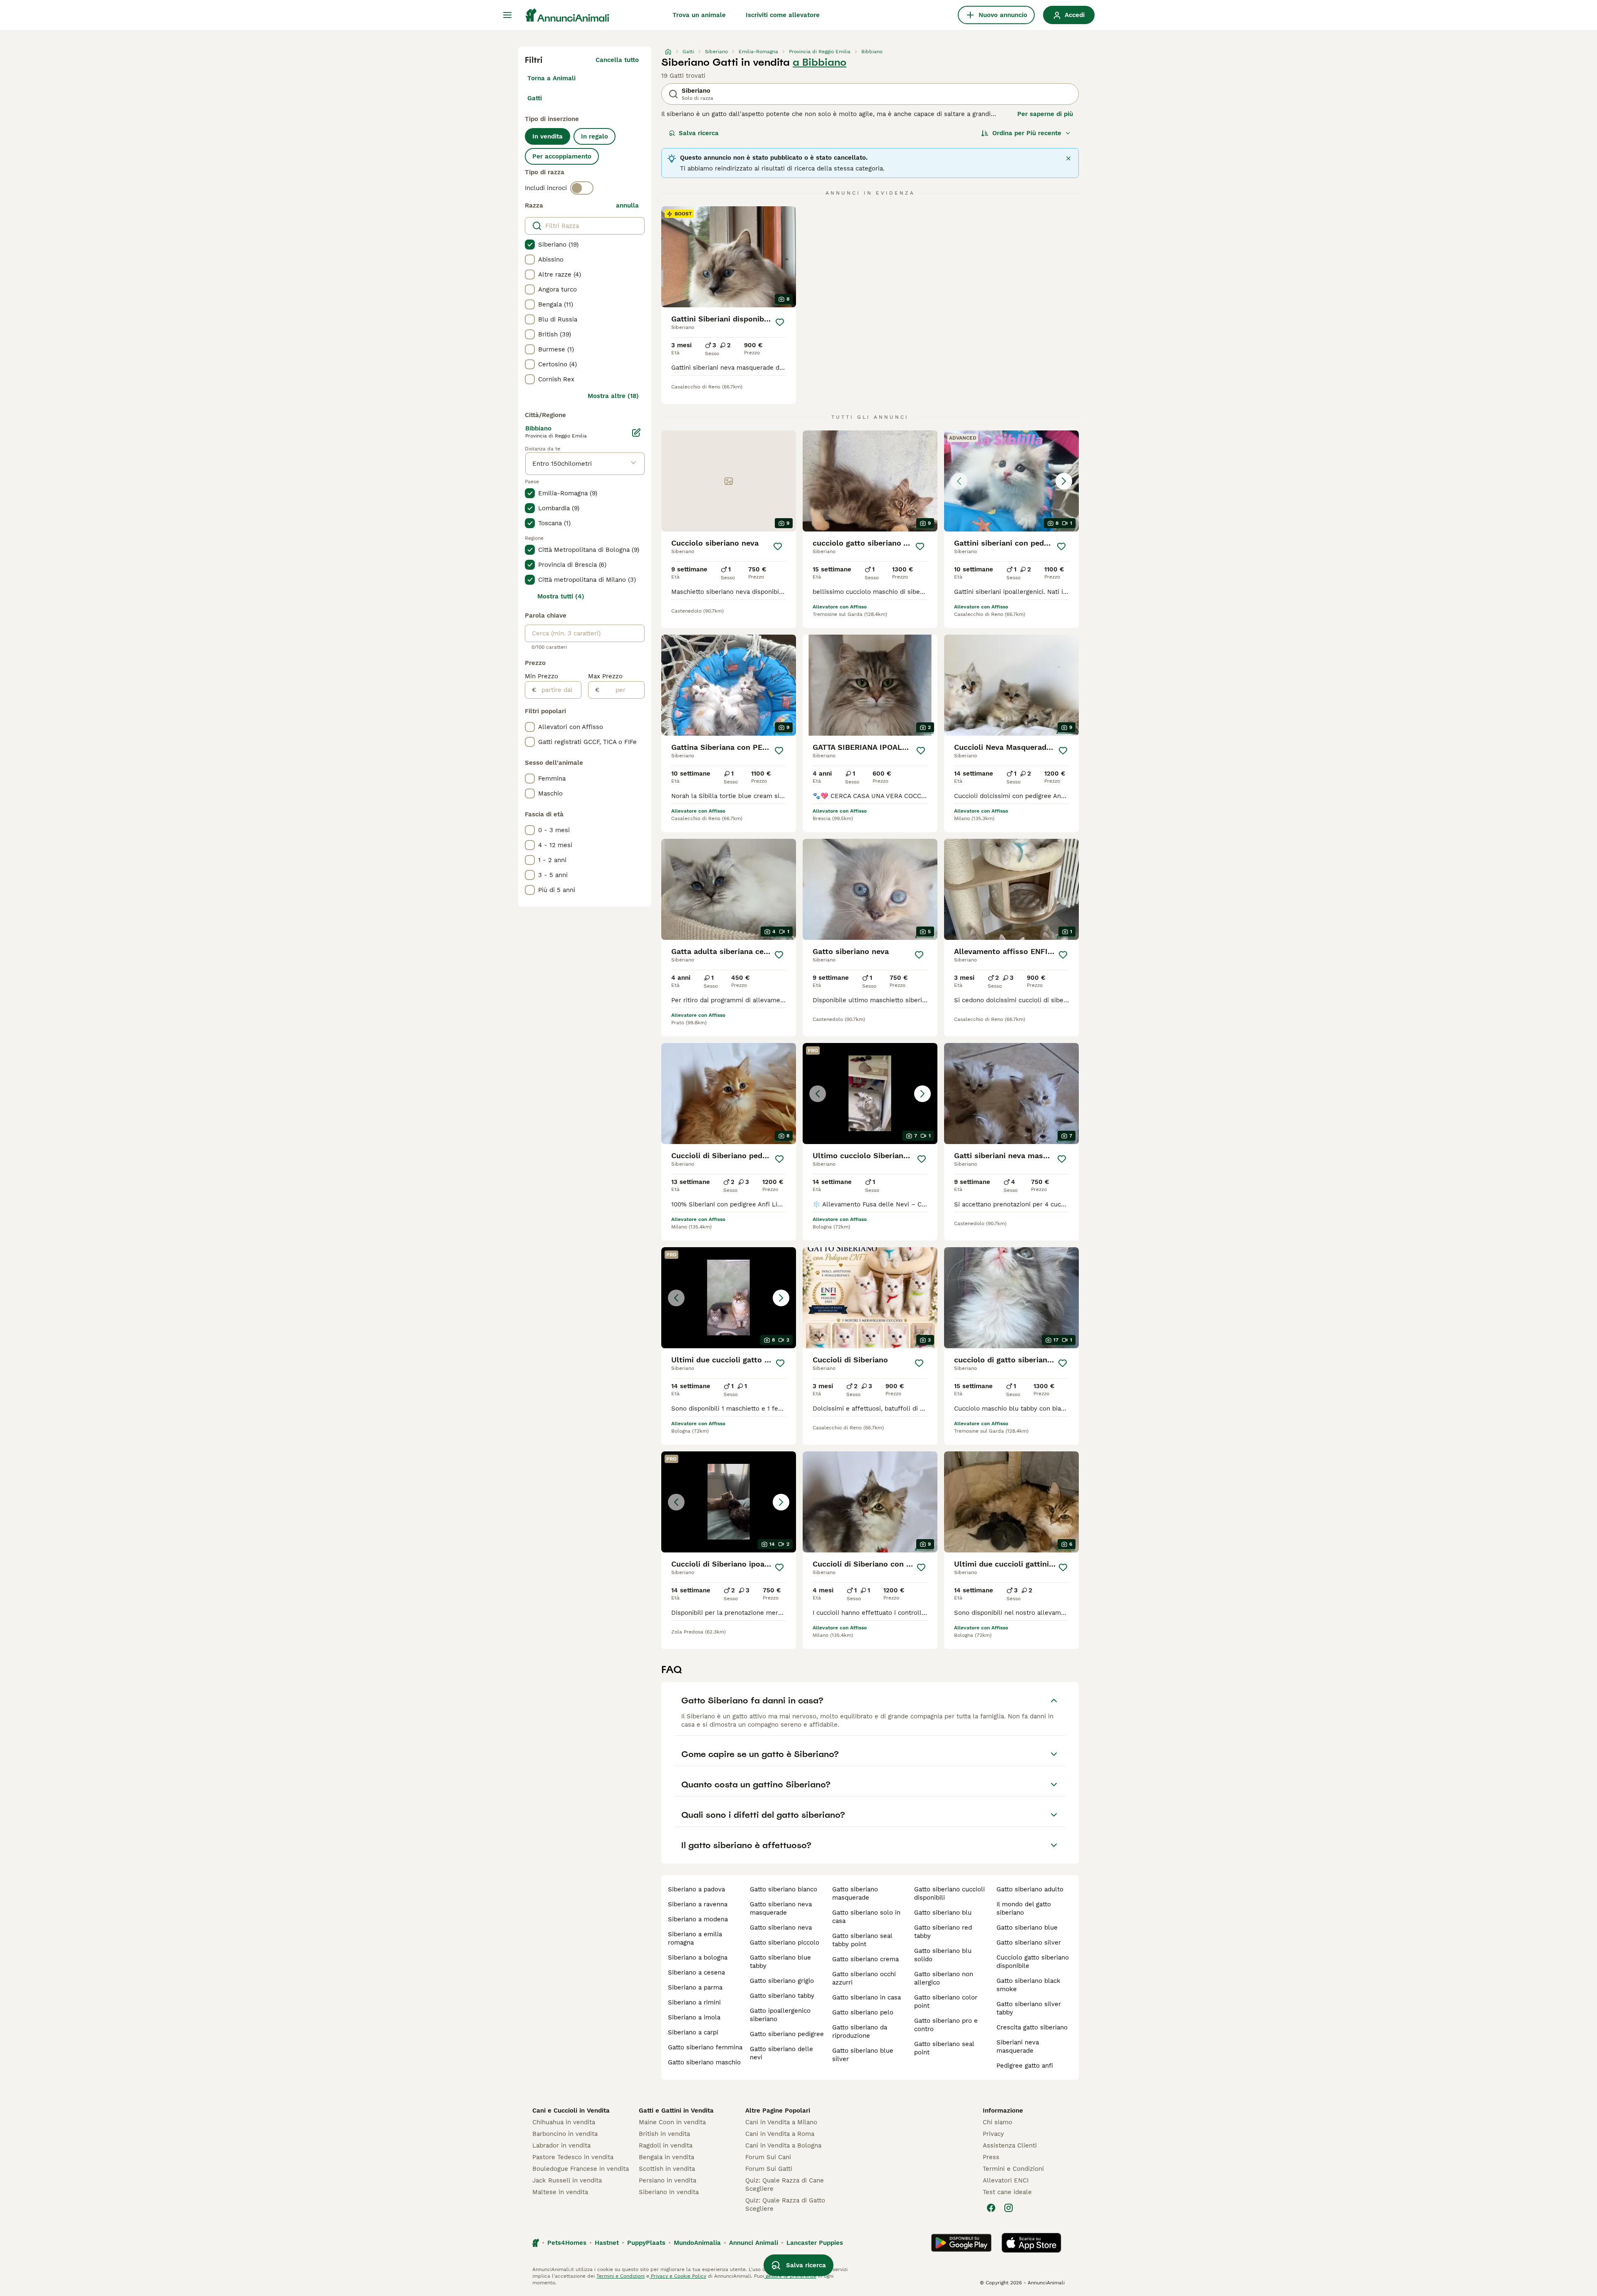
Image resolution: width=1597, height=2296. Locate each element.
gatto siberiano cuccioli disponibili (949, 1893)
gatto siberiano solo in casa (866, 1917)
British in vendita (664, 2134)
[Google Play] (961, 2243)
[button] (1011, 481)
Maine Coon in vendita (672, 2122)
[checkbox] (530, 245)
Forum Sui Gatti (769, 2169)
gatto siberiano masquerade (855, 1893)
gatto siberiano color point (946, 2002)
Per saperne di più (1045, 114)
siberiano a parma (695, 1987)
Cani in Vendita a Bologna (783, 2145)
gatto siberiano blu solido (943, 1955)
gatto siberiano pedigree (787, 2034)
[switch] (582, 188)
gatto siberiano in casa (866, 1997)
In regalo (595, 136)
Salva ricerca (699, 133)
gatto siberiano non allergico (944, 1978)
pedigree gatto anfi (1025, 2066)
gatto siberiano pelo (863, 2012)
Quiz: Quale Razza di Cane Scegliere (785, 2185)
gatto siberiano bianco (784, 1889)
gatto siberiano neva (781, 1928)
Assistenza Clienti (1010, 2145)
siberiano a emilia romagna (695, 1938)
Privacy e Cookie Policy (678, 2276)
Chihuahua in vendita (564, 2122)
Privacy (993, 2134)
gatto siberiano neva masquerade (781, 1908)
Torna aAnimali (551, 78)
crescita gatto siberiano (1032, 2027)
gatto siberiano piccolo (785, 1943)
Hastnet (607, 2243)
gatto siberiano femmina (705, 2047)
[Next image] (1064, 481)
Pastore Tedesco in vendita (573, 2157)
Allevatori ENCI (1006, 2180)
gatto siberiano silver (1029, 1943)
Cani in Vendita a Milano (781, 2122)
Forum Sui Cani (768, 2157)
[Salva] (780, 322)
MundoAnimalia (697, 2243)
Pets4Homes (567, 2243)
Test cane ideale (1007, 2192)
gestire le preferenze (790, 2276)
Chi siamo (998, 2122)
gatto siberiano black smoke (1028, 1985)
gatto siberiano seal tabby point (862, 1940)
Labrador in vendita (561, 2145)
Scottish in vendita (667, 2169)
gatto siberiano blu (943, 1913)
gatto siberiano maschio (704, 2062)
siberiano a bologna (698, 1957)
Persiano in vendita (667, 2180)
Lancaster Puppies (815, 2243)
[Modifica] (636, 433)
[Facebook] (991, 2208)
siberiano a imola (694, 2017)
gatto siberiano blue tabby (780, 1962)
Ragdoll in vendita (666, 2145)
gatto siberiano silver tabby (1029, 2008)
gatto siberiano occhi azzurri (864, 1978)
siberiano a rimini (694, 2002)
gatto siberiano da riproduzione (860, 2032)
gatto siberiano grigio (782, 1981)
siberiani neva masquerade (1018, 2046)
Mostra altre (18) (613, 396)
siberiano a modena (698, 1919)
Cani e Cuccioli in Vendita (571, 2111)
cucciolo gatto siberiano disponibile (1033, 1962)
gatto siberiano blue (1027, 1928)
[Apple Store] (1031, 2243)
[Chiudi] (1068, 158)
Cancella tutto (617, 60)
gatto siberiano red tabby (943, 1932)
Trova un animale (699, 15)
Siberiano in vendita (669, 2192)
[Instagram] (1009, 2208)
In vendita (548, 136)
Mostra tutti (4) (561, 596)
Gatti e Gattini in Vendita (676, 2111)
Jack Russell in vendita (567, 2180)
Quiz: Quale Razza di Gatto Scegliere (785, 2205)
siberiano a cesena (696, 1972)
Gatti (535, 98)
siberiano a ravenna (698, 1904)
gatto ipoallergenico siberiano (780, 2015)
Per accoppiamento (562, 156)
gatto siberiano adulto (1030, 1889)
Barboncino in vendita (565, 2134)
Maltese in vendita (560, 2192)
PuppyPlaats (646, 2243)
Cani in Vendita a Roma (780, 2134)
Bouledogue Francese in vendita (581, 2169)
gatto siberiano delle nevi (781, 2053)
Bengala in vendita (666, 2157)
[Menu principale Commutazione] (507, 15)
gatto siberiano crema (865, 1959)
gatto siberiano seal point (944, 2048)
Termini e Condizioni (1013, 2169)
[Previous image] (959, 481)
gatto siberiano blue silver (863, 2055)
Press (991, 2157)
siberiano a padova (696, 1889)
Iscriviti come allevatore (783, 15)
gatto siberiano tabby (782, 1996)
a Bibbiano (820, 62)
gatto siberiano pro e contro (946, 2025)
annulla (627, 205)
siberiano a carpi (693, 2032)
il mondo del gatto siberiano (1024, 1908)
